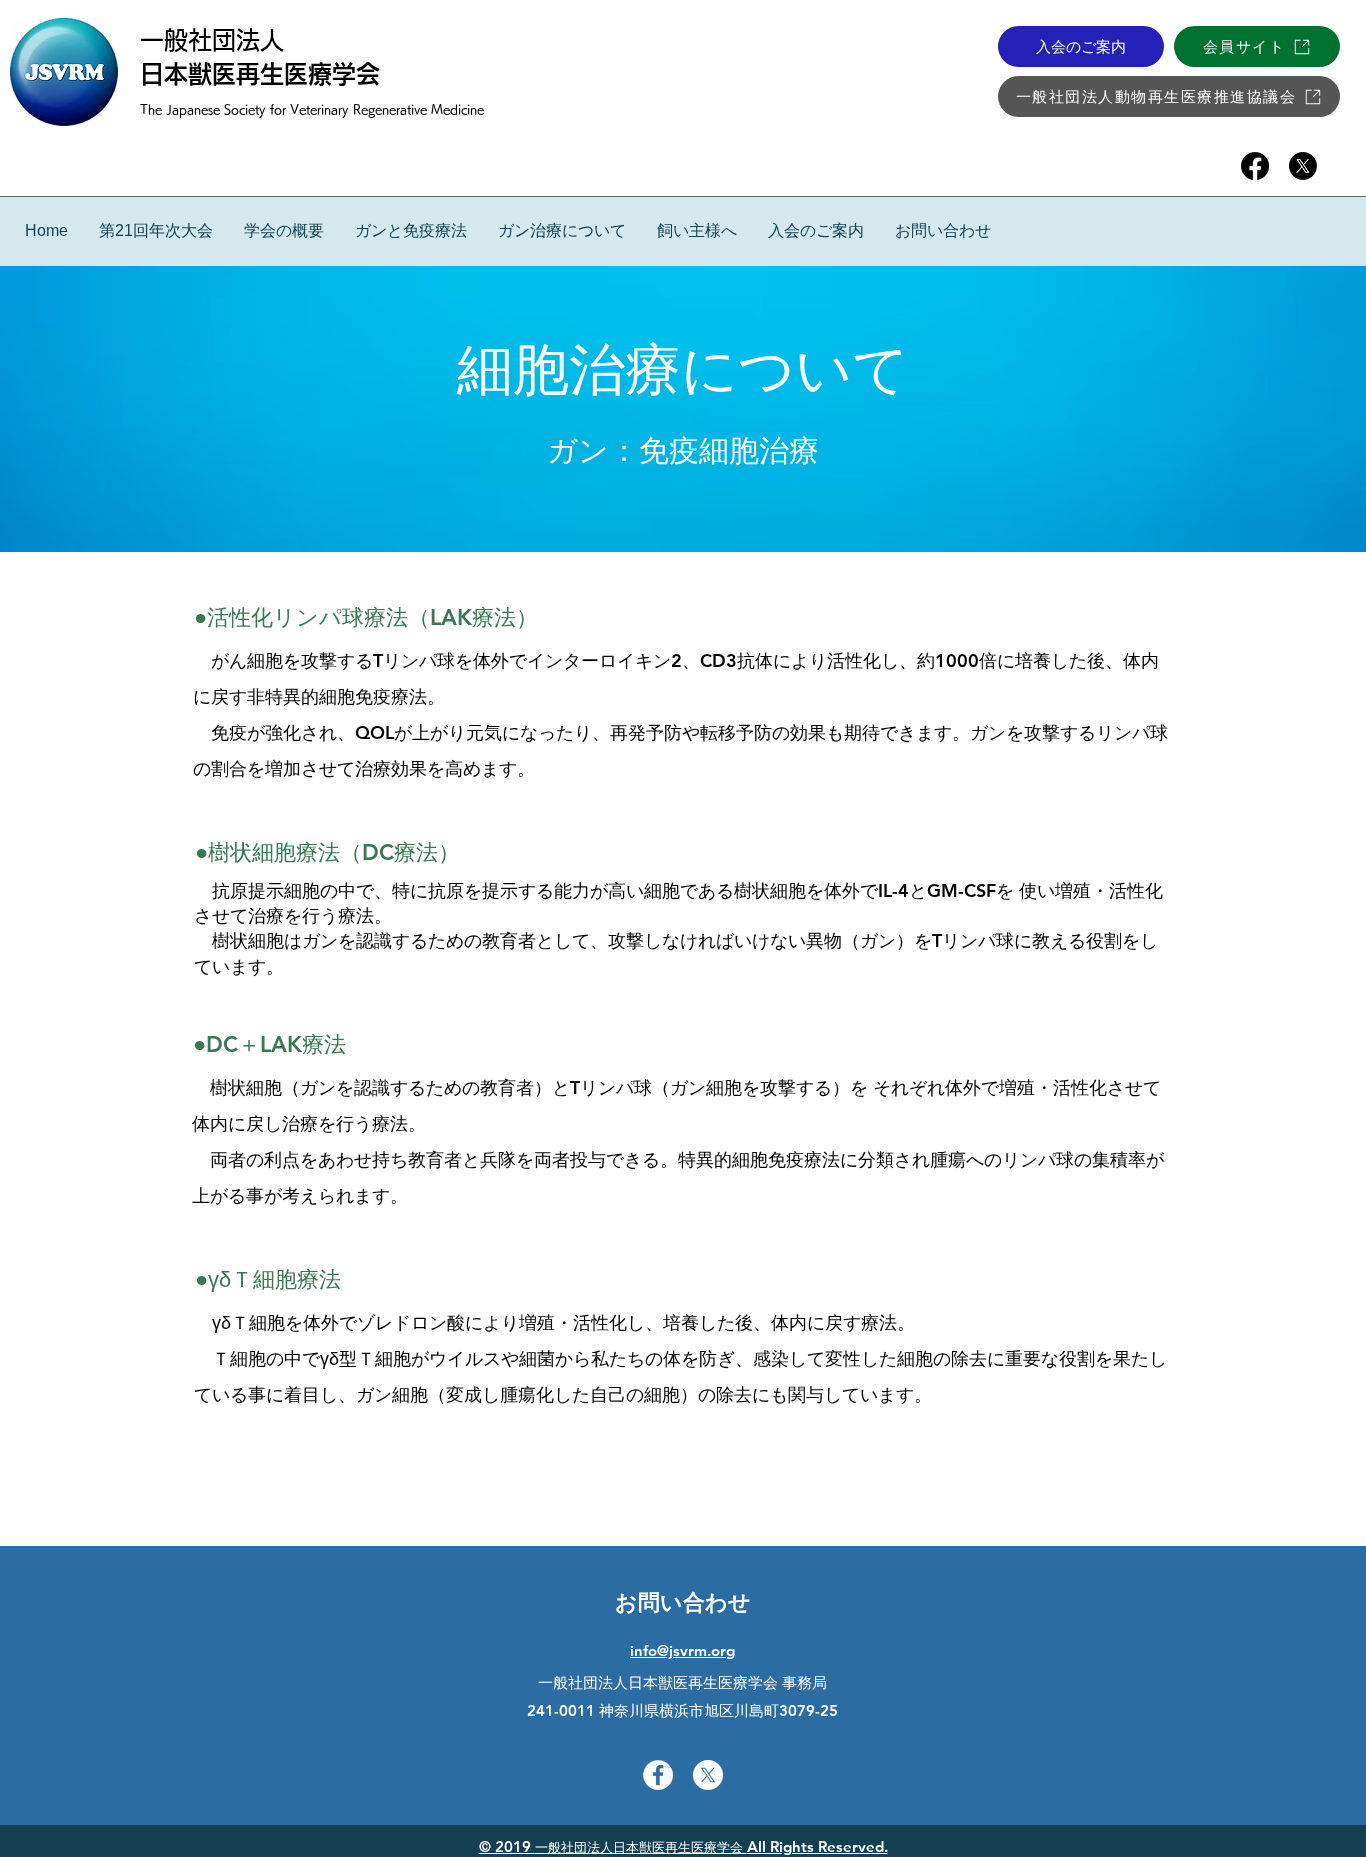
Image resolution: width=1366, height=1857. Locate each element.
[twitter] (1303, 166)
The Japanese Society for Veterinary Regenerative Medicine (312, 109)
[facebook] (1255, 166)
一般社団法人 (212, 40)
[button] (410, 230)
